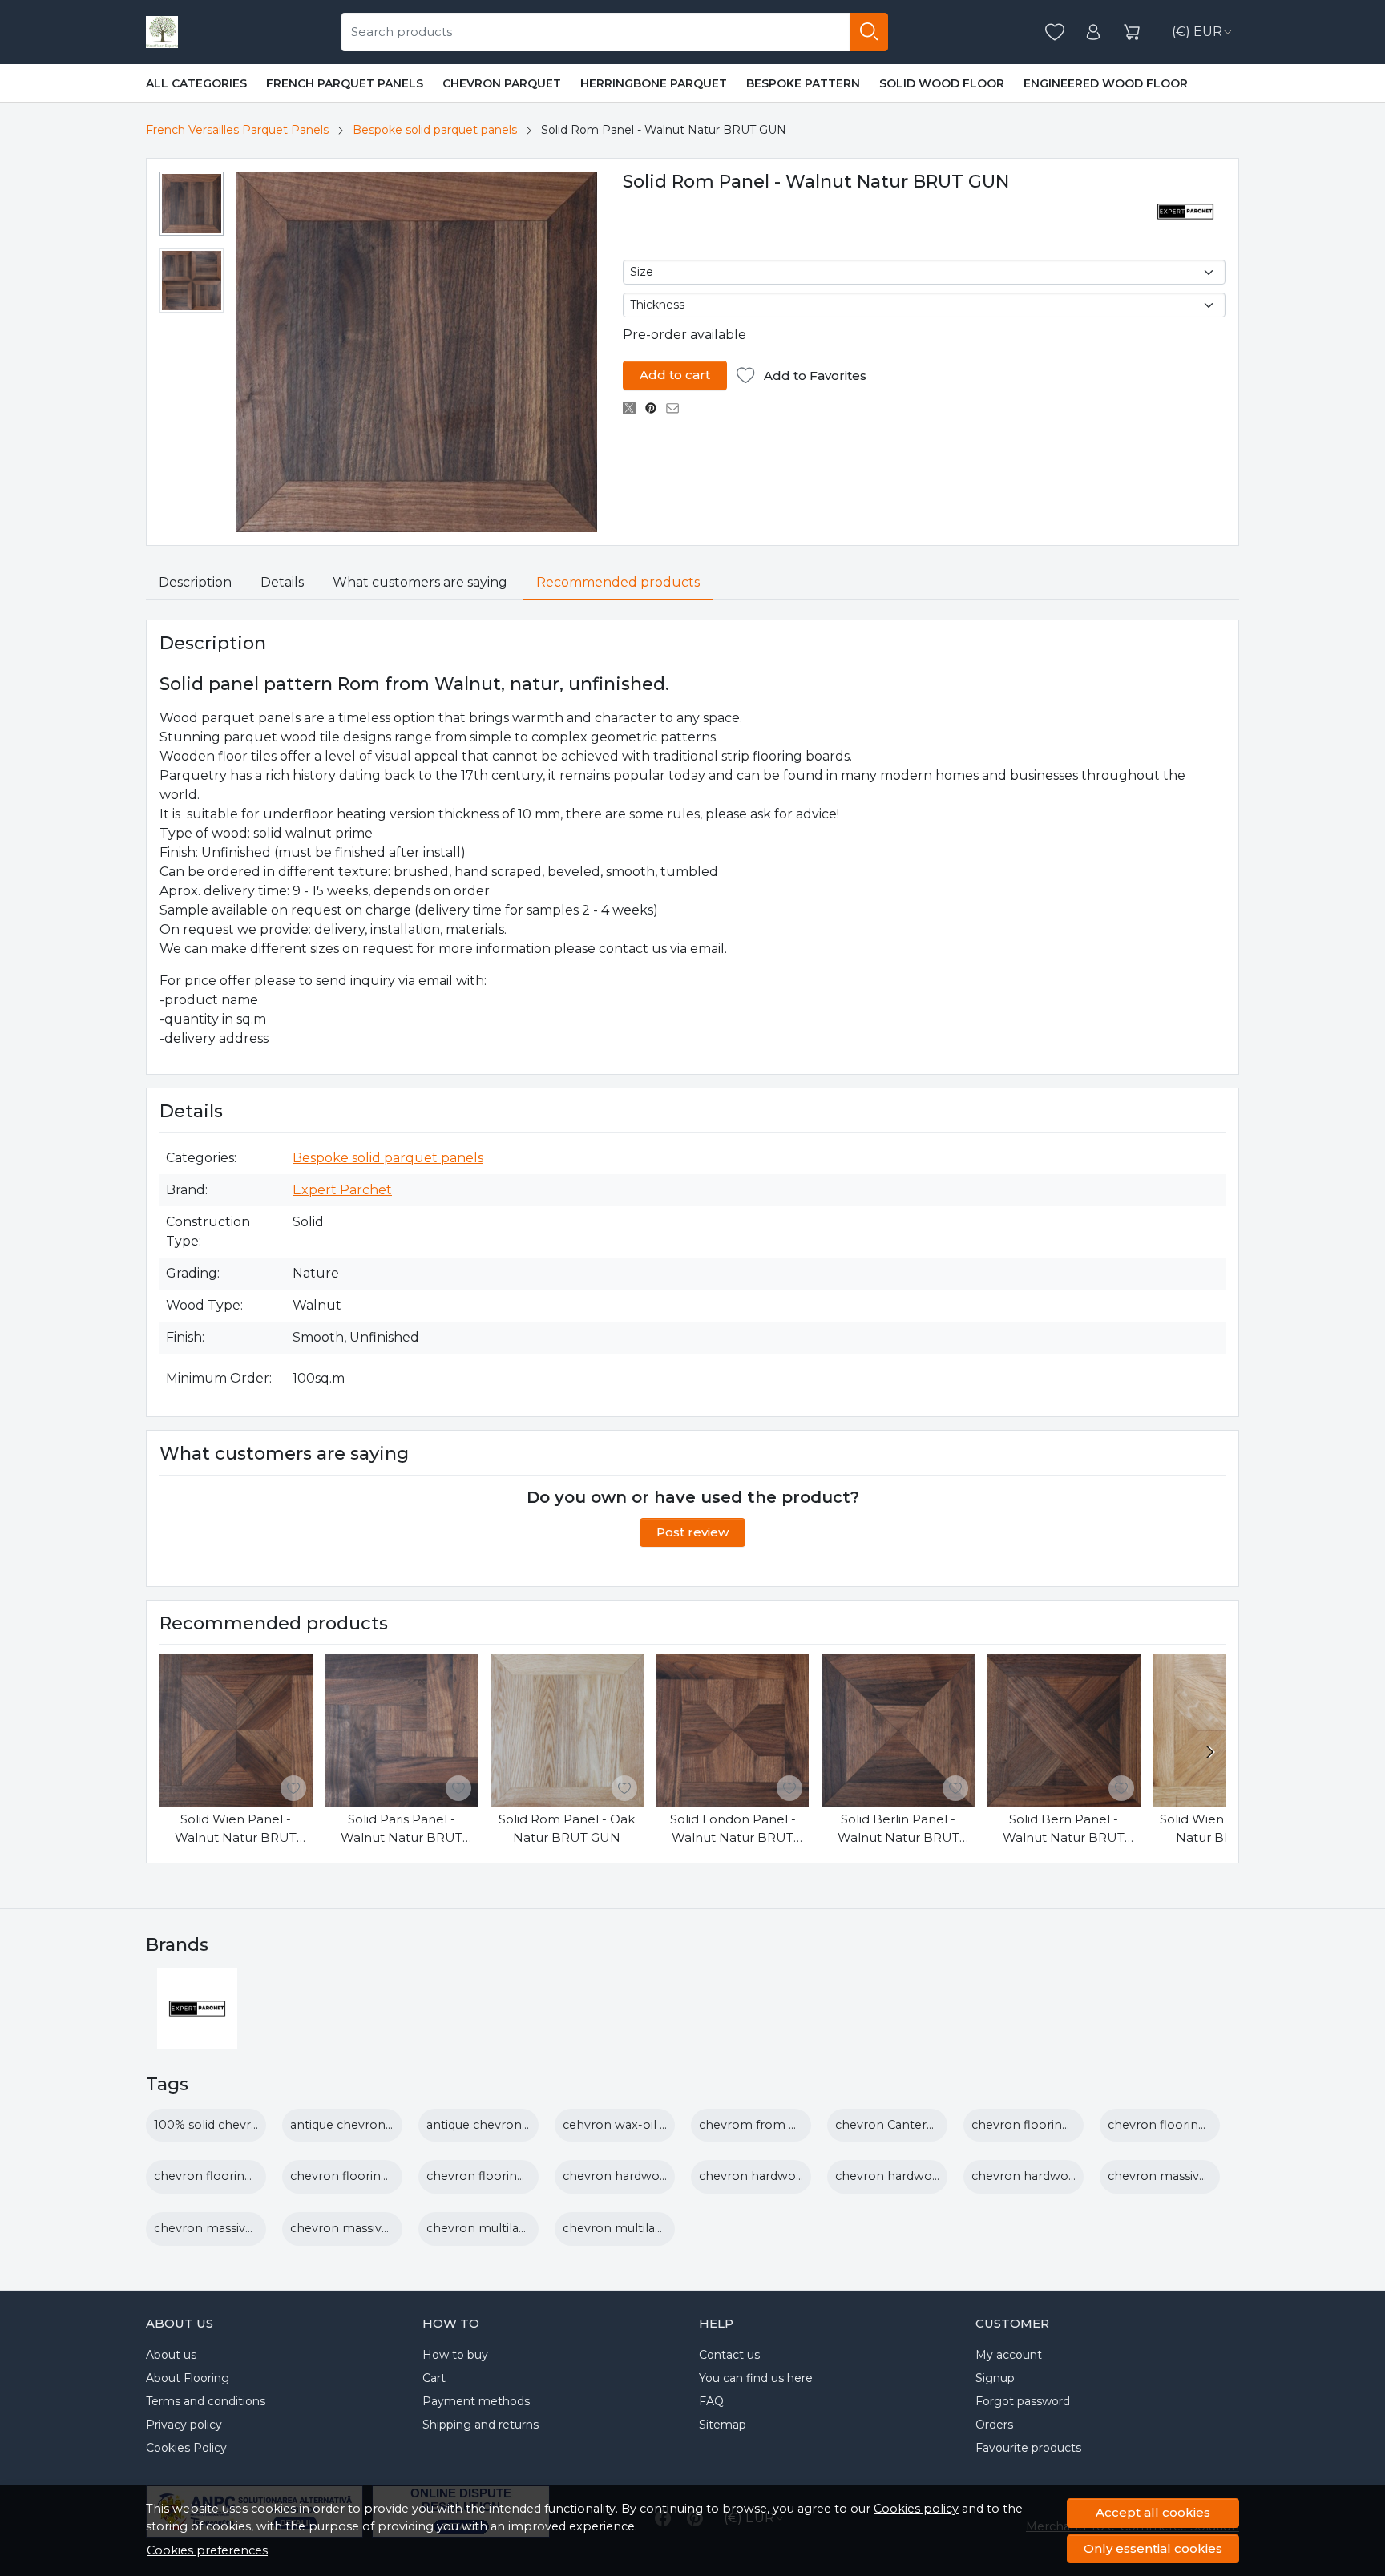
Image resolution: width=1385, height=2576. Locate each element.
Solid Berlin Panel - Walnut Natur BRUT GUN (898, 1829)
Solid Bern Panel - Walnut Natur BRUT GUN (1064, 1829)
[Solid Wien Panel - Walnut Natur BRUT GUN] (236, 1731)
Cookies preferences (207, 2550)
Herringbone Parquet (654, 83)
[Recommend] (677, 408)
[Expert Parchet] (198, 2039)
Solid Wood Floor (942, 83)
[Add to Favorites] (293, 1788)
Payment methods (476, 2401)
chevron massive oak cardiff (1189, 2176)
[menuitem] (192, 204)
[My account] (1093, 32)
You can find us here (756, 2378)
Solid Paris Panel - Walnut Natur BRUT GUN (402, 1829)
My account (1009, 2355)
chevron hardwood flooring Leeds (662, 2176)
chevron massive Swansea (367, 2228)
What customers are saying (420, 582)
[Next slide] (1209, 1752)
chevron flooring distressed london (256, 2176)
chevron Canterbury (894, 2125)
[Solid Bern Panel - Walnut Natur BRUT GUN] (1064, 1731)
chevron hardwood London (780, 2176)
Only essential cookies (1153, 2548)
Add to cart (675, 375)
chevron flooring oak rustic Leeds (388, 2176)
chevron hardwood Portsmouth (1066, 2176)
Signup (995, 2378)
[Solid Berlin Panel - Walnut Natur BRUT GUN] (898, 1731)
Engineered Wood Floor (1106, 83)
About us (171, 2355)
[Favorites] (1055, 32)
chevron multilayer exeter (638, 2228)
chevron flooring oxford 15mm (517, 2176)
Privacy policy (184, 2425)
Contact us (729, 2355)
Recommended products (618, 582)
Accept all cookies (1153, 2512)
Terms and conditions (206, 2401)
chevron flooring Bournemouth (1065, 2125)
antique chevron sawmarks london (528, 2125)
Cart (434, 2378)
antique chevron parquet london (386, 2125)
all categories (196, 83)
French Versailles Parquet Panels (237, 130)
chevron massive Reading (229, 2228)
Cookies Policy (186, 2448)
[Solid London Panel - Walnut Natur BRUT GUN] (733, 1731)
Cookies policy (916, 2509)
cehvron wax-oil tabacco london (658, 2125)
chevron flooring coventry (1185, 2125)
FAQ (711, 2401)
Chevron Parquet (502, 83)
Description (195, 582)
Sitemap (723, 2425)
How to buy (455, 2355)
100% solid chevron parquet (235, 2125)
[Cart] (1132, 32)
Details (282, 582)
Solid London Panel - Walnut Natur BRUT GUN (733, 1829)
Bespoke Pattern (803, 83)
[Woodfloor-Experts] (162, 32)
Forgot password (1023, 2401)
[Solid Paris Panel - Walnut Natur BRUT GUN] (402, 1731)
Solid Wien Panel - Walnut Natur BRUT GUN (236, 1829)
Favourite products (1028, 2448)
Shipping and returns (481, 2425)
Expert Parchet (342, 1190)
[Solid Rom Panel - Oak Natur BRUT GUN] (567, 1731)
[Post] (634, 408)
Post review (692, 1532)
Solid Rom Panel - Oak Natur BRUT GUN (567, 1828)
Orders (994, 2425)
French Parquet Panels (345, 83)
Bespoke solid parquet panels (435, 130)
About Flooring (188, 2378)
